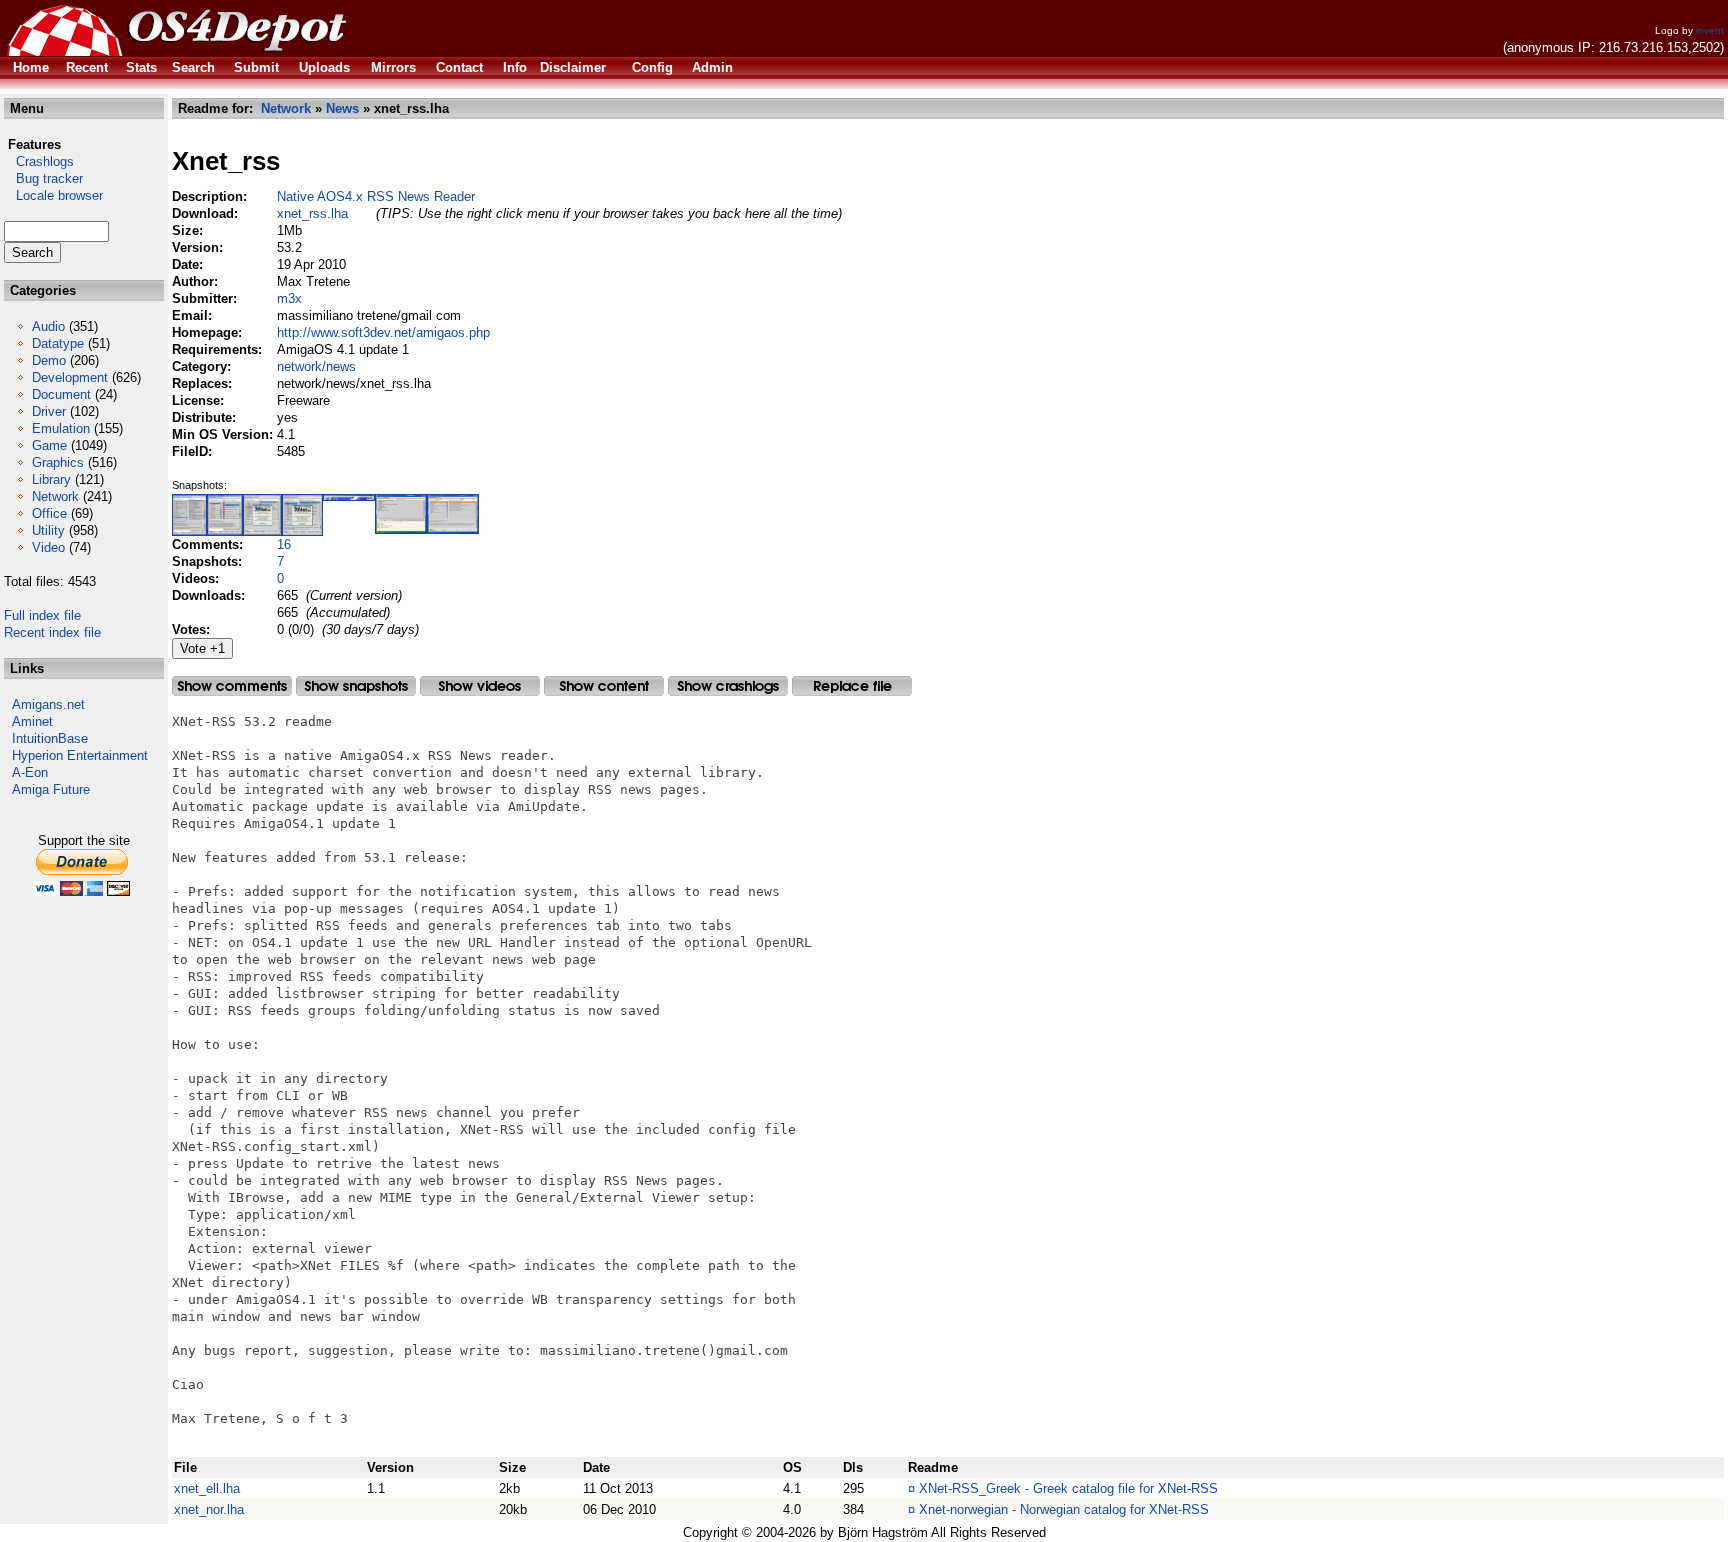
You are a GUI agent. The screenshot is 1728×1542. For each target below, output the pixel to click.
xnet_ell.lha (207, 1488)
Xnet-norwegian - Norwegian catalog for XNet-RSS (1064, 1509)
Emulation (61, 428)
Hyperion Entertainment (80, 755)
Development (70, 377)
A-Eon (30, 772)
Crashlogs (39, 161)
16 (284, 544)
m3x (289, 298)
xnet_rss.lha (312, 213)
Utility (48, 530)
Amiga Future (51, 789)
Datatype (58, 343)
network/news (316, 366)
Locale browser (53, 195)
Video (48, 547)
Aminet (32, 721)
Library (51, 479)
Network (55, 496)
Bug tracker (43, 178)
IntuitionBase (50, 738)
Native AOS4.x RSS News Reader (376, 196)
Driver (49, 411)
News (342, 108)
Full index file (42, 615)
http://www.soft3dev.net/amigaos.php (383, 332)
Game (49, 445)
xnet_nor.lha (209, 1509)
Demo (49, 360)
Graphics (58, 462)
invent (1710, 30)
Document (61, 394)
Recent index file (52, 632)
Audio (48, 326)
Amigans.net (48, 704)
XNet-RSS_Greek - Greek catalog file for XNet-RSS (1068, 1488)
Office (49, 513)
